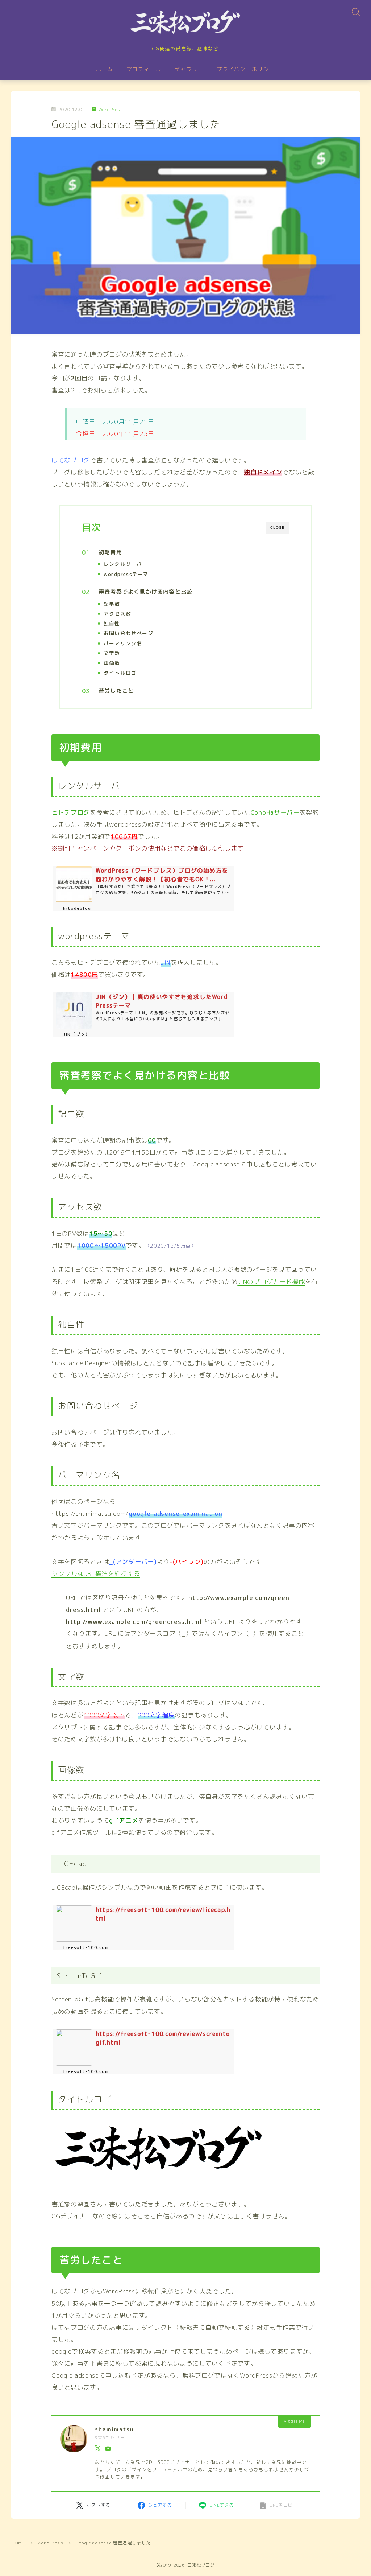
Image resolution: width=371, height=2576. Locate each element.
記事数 (112, 604)
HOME (18, 2543)
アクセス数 (117, 614)
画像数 (112, 663)
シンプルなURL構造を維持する (96, 1574)
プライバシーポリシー (246, 69)
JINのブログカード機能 (271, 1282)
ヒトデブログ (71, 812)
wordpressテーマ (126, 574)
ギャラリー (189, 69)
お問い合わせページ (128, 633)
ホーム (105, 69)
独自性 (112, 623)
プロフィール (144, 69)
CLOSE (278, 528)
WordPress (111, 110)
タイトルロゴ (120, 673)
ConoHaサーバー (275, 812)
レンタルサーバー (126, 564)
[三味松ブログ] (185, 22)
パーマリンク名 (123, 643)
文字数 (112, 653)
